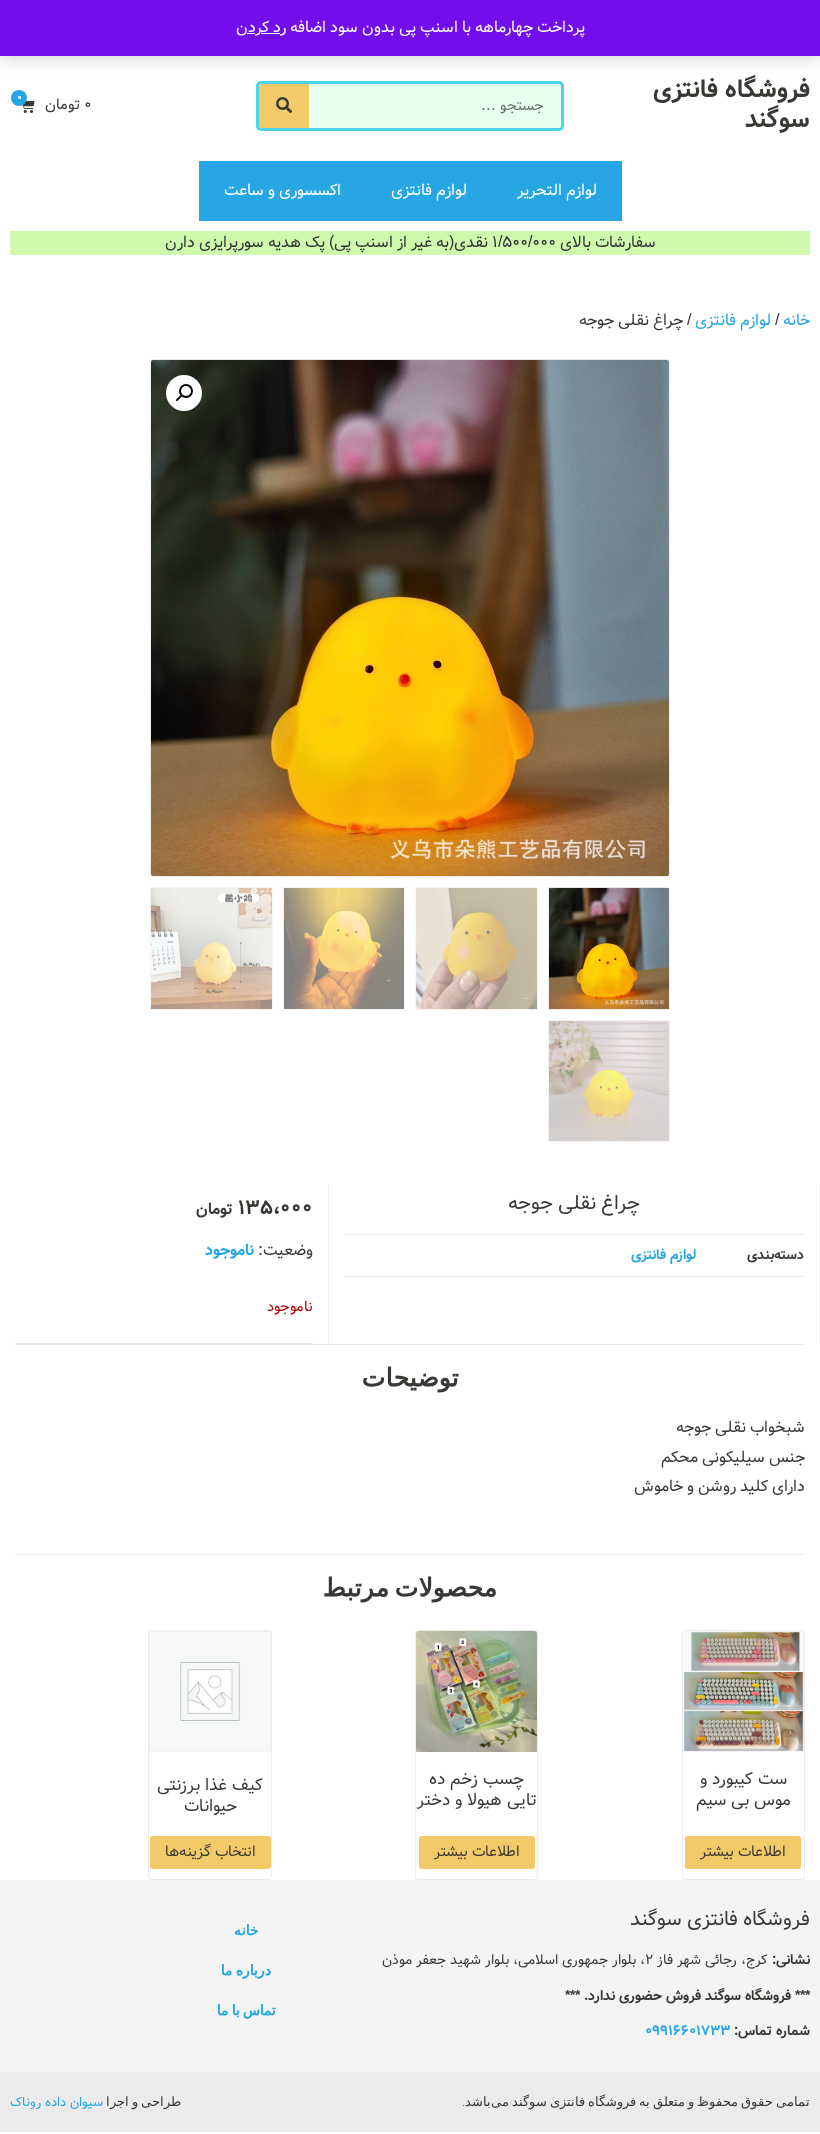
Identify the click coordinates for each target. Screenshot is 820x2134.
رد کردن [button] (261, 27)
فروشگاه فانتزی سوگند (731, 105)
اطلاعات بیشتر (743, 1852)
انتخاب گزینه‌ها (210, 1852)
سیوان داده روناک (56, 2102)
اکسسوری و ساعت (282, 190)
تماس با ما (246, 2010)
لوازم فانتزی (429, 190)
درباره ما (246, 1970)
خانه (796, 320)
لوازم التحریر (557, 190)
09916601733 (687, 2031)
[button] (184, 393)
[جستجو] (284, 106)
